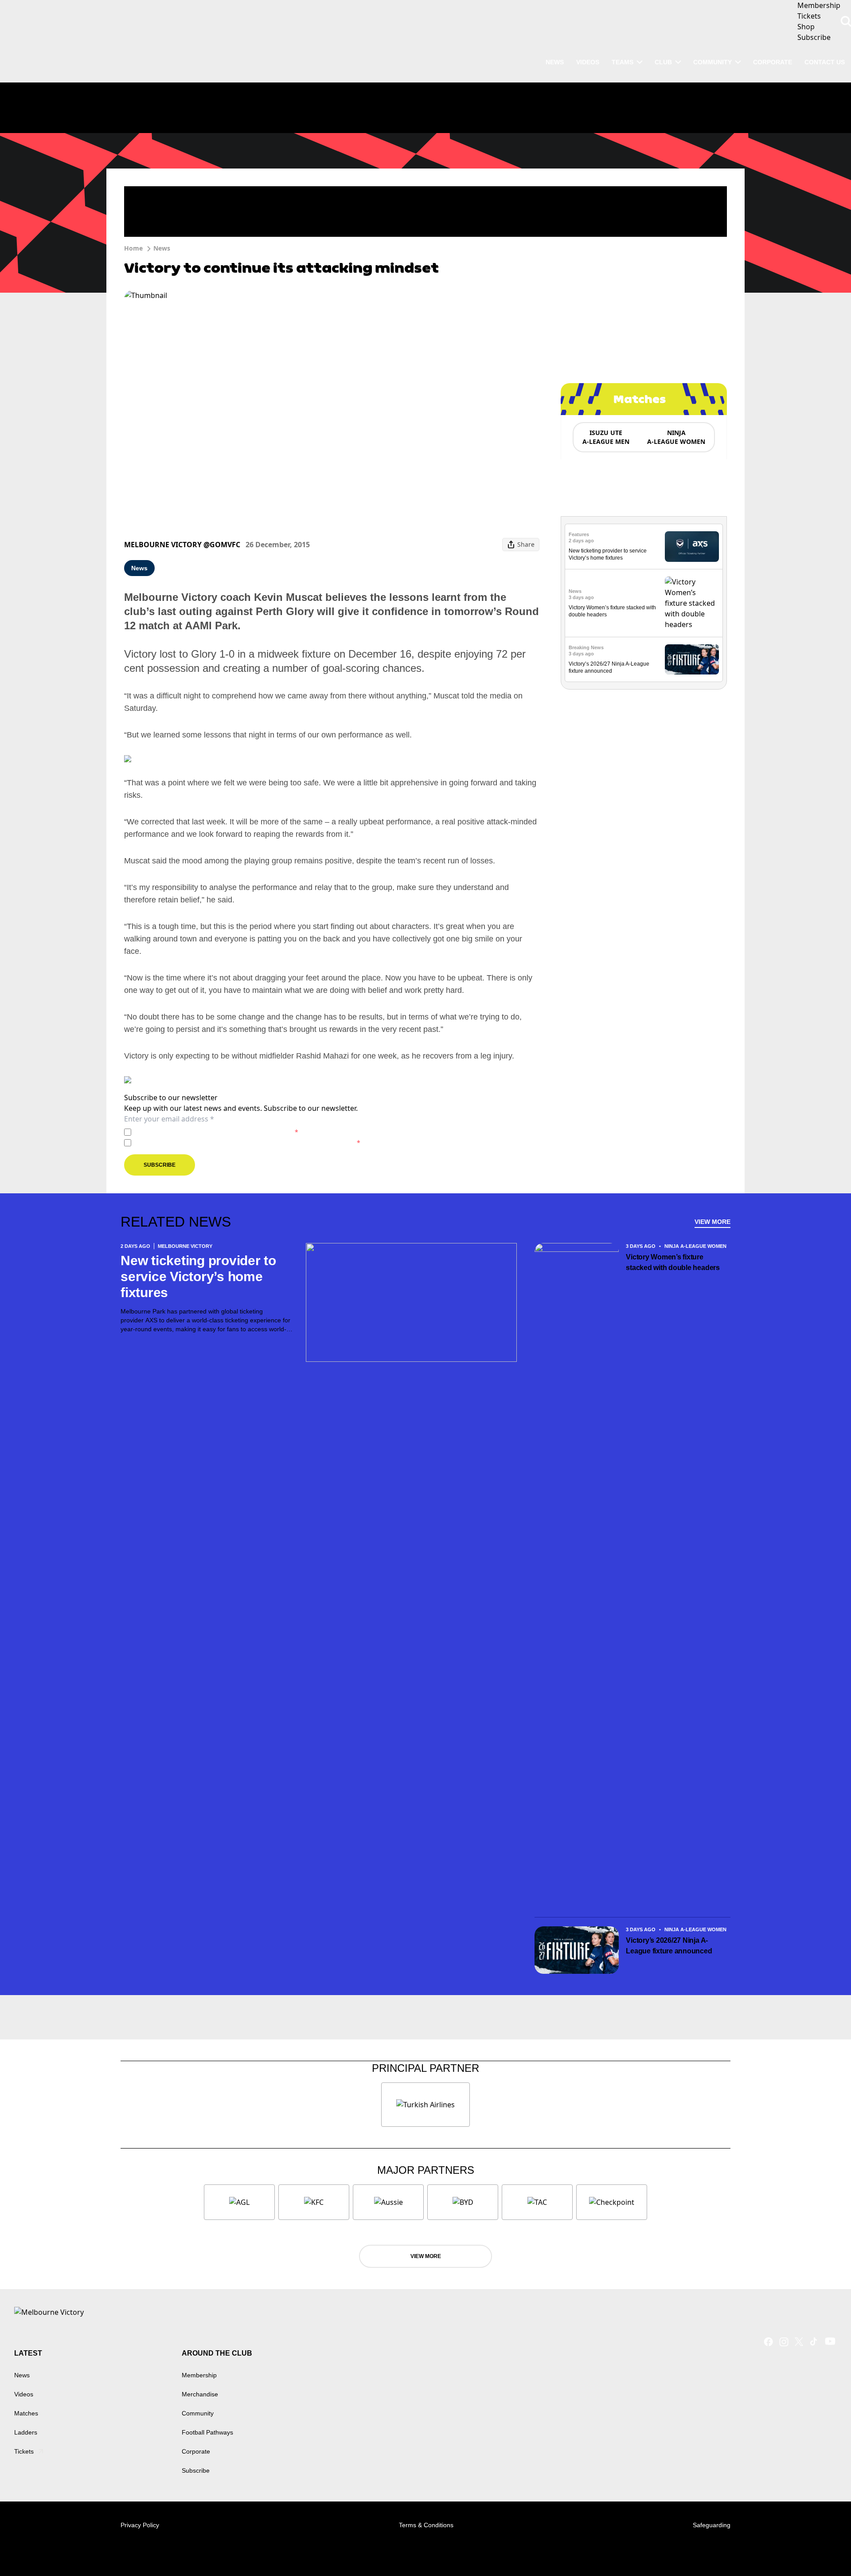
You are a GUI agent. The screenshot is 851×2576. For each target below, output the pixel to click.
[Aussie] (388, 2202)
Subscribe (160, 1165)
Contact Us (825, 62)
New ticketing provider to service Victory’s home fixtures (198, 1276)
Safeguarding (712, 2525)
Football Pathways (207, 2432)
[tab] (605, 437)
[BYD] (463, 2202)
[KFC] (314, 2202)
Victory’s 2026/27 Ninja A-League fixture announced (669, 1946)
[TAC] (537, 2202)
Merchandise (200, 2394)
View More (712, 1222)
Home (133, 248)
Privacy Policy (197, 1132)
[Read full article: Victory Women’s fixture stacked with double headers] (692, 603)
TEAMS (623, 62)
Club (663, 62)
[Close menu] (824, 2549)
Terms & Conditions (426, 2525)
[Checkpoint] (612, 2202)
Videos (24, 2394)
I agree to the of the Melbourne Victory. (217, 1132)
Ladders (26, 2432)
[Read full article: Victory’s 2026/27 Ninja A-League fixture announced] (692, 660)
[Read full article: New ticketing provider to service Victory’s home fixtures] (692, 547)
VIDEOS (588, 62)
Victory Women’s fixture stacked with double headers (673, 1262)
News (162, 248)
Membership (199, 2375)
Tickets (24, 2451)
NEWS (555, 62)
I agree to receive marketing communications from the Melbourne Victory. (248, 1143)
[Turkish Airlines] (425, 2105)
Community (712, 62)
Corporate (773, 62)
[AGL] (239, 2202)
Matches (26, 2413)
